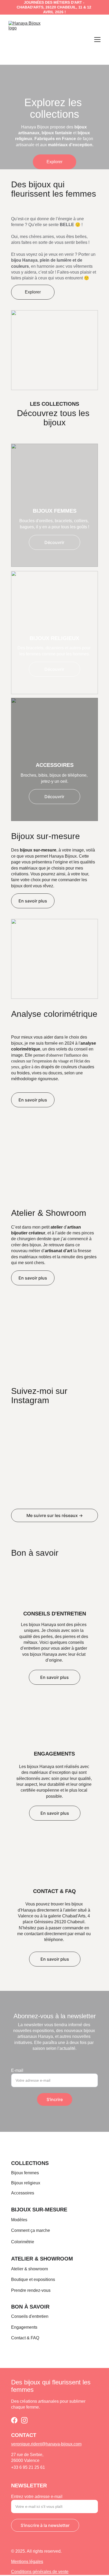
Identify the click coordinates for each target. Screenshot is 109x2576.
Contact (18, 2338)
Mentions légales (27, 2562)
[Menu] (97, 40)
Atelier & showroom (42, 2259)
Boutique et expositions (33, 2279)
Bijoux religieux (26, 2183)
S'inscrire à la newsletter (45, 2525)
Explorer (54, 162)
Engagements (24, 2327)
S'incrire (55, 2099)
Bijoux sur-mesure (39, 2210)
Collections (30, 2163)
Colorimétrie (23, 2242)
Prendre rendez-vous (31, 2290)
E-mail (17, 2070)
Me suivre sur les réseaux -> (55, 1515)
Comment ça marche (31, 2230)
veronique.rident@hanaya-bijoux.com (46, 2444)
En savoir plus (33, 901)
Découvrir (54, 542)
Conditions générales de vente (40, 2572)
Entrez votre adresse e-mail (37, 2497)
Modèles (19, 2220)
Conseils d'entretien (30, 2316)
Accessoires (23, 2193)
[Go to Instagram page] (24, 2420)
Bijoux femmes (25, 2173)
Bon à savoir (30, 2307)
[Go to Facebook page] (14, 2420)
